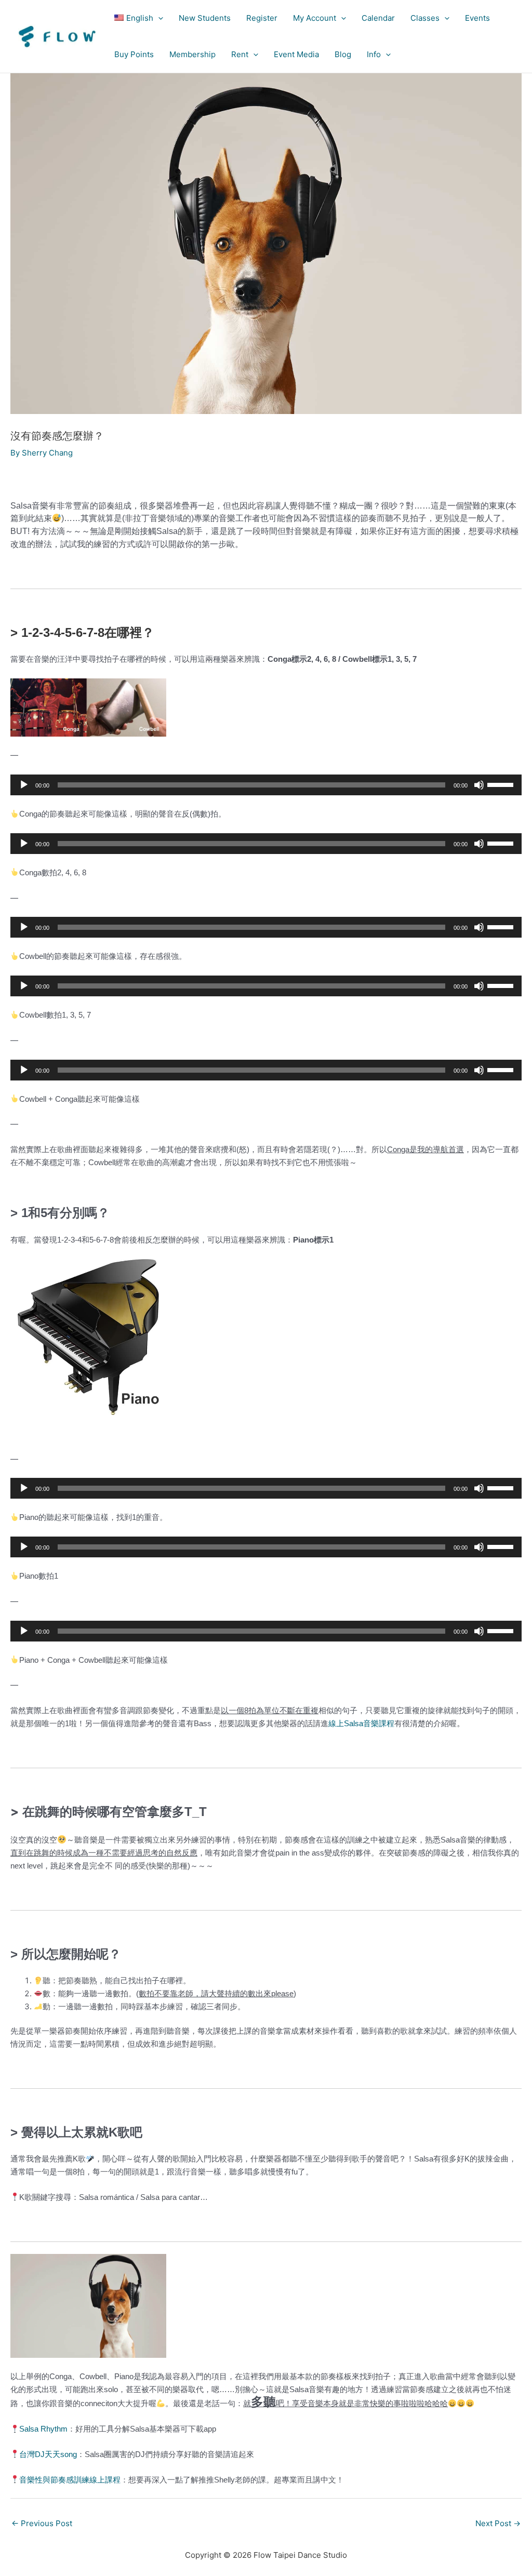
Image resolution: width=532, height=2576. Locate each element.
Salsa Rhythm (43, 2429)
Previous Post (42, 2523)
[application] (158, 18)
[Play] (24, 785)
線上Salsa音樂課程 (361, 1723)
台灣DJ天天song (48, 2454)
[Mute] (479, 785)
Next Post (498, 2523)
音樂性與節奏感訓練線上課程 (70, 2480)
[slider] (502, 784)
